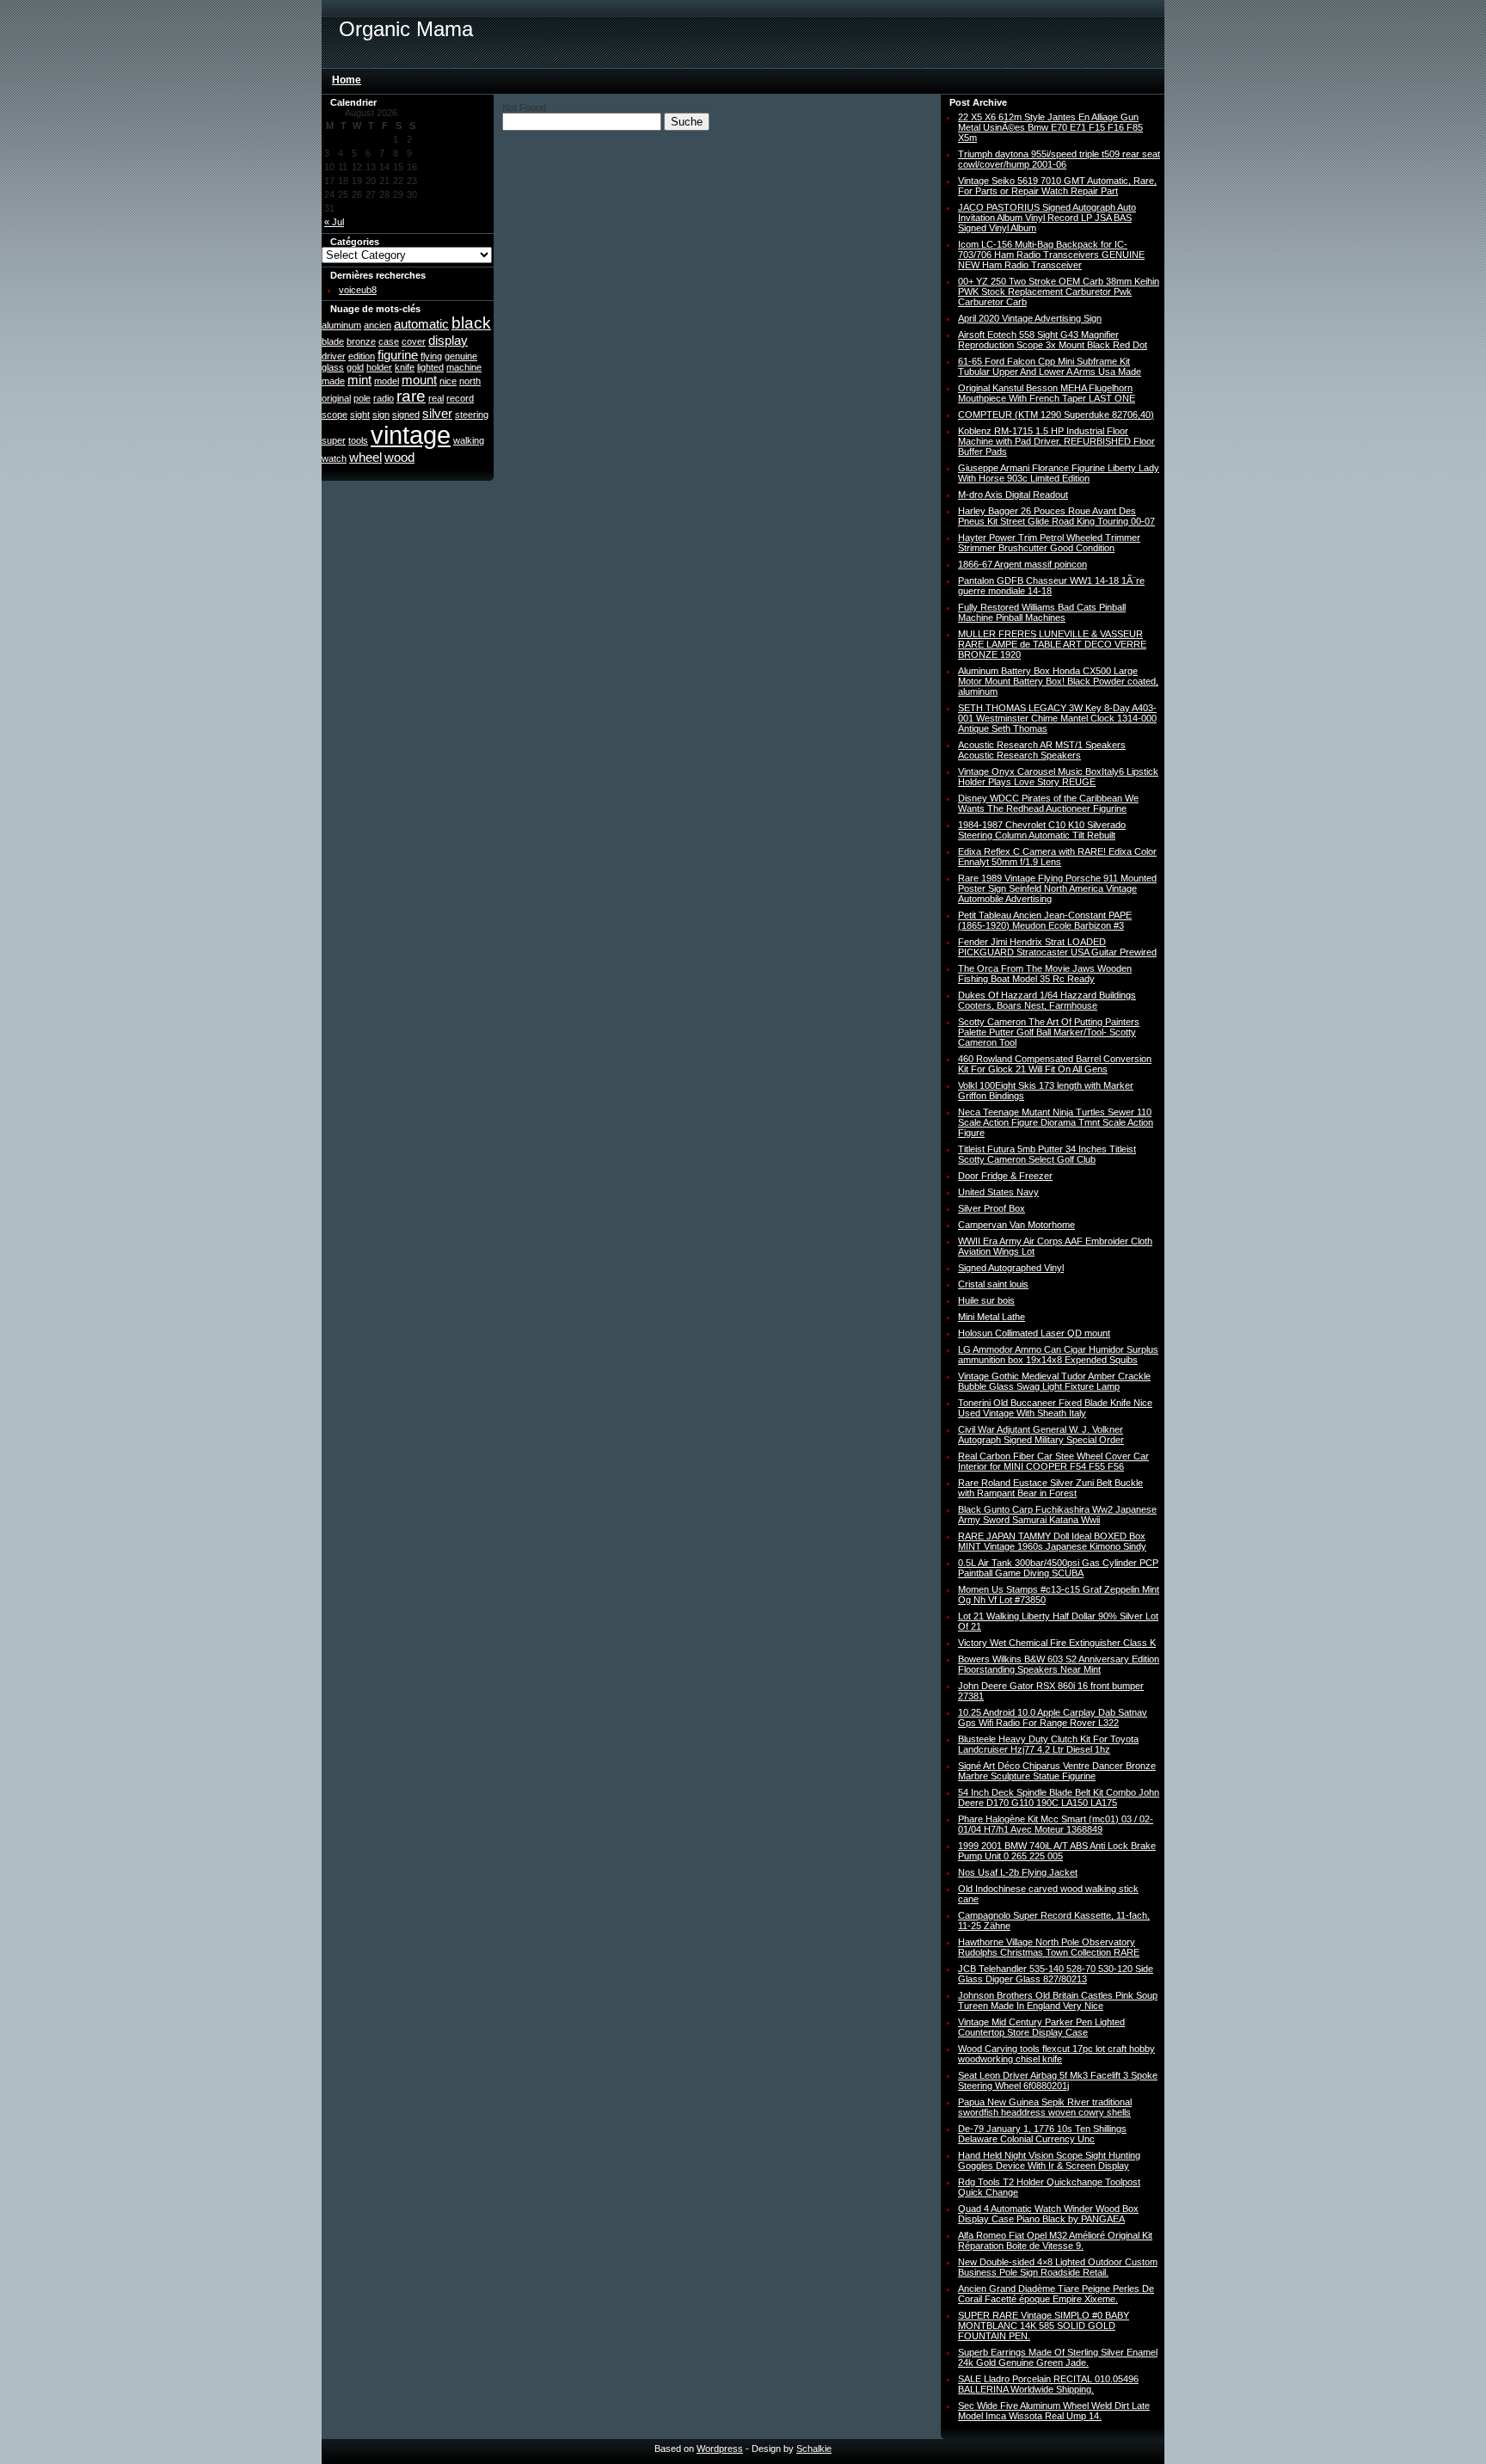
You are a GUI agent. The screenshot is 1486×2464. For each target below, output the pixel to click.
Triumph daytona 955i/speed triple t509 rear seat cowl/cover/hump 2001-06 (1059, 159)
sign (381, 415)
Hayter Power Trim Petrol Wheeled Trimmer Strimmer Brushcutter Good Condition (1049, 543)
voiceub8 (358, 290)
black (471, 323)
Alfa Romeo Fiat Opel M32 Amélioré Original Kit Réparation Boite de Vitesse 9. (1055, 2240)
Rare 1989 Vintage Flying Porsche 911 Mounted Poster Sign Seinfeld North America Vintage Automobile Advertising (1057, 888)
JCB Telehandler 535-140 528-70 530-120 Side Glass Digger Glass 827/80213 (1056, 1974)
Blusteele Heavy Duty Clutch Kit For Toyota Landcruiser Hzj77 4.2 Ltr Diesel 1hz (1048, 1744)
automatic (421, 324)
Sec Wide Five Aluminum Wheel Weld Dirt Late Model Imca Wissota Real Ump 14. (1054, 2411)
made (333, 381)
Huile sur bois (986, 1300)
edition (362, 356)
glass (333, 367)
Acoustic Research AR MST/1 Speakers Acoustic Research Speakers (1042, 750)
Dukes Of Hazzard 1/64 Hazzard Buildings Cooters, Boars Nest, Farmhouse (1047, 1000)
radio (384, 398)
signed (406, 415)
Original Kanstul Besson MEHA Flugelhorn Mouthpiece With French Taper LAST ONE (1047, 393)
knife (405, 367)
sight (360, 415)
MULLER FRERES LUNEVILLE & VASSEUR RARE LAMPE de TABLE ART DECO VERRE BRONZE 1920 (1052, 644)
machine (464, 367)
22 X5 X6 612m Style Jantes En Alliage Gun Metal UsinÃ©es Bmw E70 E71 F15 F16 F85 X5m (1050, 127)
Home (347, 80)
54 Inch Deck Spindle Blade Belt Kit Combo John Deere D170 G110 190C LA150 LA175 (1059, 1797)
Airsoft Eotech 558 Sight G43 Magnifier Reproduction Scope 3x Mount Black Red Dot (1053, 340)
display (448, 340)
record (460, 398)
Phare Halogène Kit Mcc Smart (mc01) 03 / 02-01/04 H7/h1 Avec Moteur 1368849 (1056, 1824)
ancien (378, 325)
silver (437, 413)
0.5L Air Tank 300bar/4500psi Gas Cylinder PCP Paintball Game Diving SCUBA (1058, 1568)
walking (469, 440)
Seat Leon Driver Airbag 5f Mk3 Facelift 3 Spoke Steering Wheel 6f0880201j (1058, 2080)
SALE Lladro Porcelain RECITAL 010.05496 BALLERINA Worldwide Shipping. (1048, 2384)
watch (334, 458)
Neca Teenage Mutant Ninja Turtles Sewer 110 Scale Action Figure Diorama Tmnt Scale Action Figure (1056, 1122)
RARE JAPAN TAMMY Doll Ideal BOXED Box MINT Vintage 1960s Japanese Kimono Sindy (1052, 1541)
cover (414, 341)
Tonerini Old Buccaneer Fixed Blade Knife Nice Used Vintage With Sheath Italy (1055, 1408)
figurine (398, 355)
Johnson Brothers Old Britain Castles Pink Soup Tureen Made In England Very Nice (1058, 2000)
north (470, 381)
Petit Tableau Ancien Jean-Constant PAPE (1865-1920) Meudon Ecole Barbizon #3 (1045, 920)
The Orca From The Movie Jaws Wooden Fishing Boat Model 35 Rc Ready (1045, 974)
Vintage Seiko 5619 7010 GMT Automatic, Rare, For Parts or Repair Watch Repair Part (1057, 186)
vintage (411, 435)
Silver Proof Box (992, 1208)
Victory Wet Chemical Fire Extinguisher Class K (1057, 1643)
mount (419, 380)
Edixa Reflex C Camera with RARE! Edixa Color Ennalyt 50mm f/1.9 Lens (1057, 857)
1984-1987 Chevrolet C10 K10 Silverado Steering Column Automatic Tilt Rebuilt (1042, 830)
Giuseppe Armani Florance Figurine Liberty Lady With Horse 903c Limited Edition (1059, 473)
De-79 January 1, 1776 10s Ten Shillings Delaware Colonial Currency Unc (1042, 2134)
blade (333, 341)
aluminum (341, 325)
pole (362, 398)
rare (411, 396)
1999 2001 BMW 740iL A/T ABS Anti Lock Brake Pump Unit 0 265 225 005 (1057, 1851)
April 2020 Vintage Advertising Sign (1030, 318)
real (436, 398)
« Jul (334, 222)
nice (448, 381)
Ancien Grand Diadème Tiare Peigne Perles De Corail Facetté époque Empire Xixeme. (1056, 2294)
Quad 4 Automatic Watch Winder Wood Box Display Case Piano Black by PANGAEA (1048, 2214)
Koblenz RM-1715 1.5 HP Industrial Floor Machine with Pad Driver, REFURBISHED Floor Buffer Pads (1056, 441)
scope (335, 415)
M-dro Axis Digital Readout (1013, 495)
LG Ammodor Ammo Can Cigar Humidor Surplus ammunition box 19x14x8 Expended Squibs (1058, 1355)
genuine (461, 356)
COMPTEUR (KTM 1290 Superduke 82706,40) (1056, 415)
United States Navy (998, 1192)
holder (379, 367)
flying (431, 356)
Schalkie (814, 2449)
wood (399, 457)
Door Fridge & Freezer (1005, 1176)
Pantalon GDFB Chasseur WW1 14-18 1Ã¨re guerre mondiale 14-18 (1051, 586)
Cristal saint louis (993, 1284)
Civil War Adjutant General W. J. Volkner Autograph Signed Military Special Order (1041, 1435)
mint (359, 380)
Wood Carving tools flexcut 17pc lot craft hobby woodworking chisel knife (1056, 2054)
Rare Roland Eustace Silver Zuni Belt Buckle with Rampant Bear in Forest (1050, 1488)
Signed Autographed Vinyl (1011, 1268)
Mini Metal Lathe (992, 1317)
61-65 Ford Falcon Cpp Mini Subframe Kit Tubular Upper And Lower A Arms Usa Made (1050, 366)
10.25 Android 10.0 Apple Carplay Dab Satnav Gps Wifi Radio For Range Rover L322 (1053, 1717)
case (389, 341)
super (334, 440)
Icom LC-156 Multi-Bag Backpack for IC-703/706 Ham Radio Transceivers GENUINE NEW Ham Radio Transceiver (1051, 255)
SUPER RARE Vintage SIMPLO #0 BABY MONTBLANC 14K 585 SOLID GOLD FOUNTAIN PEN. (1044, 2326)
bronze (361, 341)
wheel (365, 457)
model (387, 381)
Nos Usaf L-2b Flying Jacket (1018, 1872)
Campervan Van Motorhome (1016, 1225)
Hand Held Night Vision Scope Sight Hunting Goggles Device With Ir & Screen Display (1049, 2160)
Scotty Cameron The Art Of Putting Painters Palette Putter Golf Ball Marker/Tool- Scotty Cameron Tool (1049, 1032)
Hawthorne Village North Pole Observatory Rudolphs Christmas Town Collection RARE (1049, 1947)
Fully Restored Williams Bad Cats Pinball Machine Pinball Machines (1042, 612)
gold (355, 367)
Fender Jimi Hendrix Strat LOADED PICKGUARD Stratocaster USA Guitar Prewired (1057, 947)
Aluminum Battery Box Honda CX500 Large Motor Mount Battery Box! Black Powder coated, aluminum (1058, 681)
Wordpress (720, 2449)
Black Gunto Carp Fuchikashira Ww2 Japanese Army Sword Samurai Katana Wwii (1057, 1515)
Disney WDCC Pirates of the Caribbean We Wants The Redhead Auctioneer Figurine (1048, 803)
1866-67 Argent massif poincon (1022, 564)
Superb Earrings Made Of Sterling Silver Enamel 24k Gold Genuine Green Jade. (1058, 2357)
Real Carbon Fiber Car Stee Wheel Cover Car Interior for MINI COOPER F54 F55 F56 (1053, 1461)
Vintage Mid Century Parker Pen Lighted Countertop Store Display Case (1041, 2027)
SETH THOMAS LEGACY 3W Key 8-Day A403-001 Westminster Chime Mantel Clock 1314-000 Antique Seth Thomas (1057, 718)
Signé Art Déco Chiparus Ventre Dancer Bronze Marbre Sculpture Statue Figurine (1057, 1771)
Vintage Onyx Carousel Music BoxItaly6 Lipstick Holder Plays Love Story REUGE (1058, 777)
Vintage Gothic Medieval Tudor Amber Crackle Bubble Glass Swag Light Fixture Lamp (1054, 1381)
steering (472, 415)
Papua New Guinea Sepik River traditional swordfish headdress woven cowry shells (1045, 2107)
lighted (430, 367)
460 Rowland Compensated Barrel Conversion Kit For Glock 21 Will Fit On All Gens (1055, 1064)
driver (334, 356)
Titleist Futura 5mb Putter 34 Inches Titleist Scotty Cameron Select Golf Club (1047, 1154)
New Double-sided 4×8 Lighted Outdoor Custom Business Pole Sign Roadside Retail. (1058, 2267)
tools (358, 440)
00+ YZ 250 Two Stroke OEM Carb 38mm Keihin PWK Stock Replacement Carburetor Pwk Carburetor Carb (1059, 292)
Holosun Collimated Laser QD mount (1034, 1333)
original (336, 398)
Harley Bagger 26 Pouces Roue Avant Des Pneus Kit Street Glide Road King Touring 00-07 (1056, 516)
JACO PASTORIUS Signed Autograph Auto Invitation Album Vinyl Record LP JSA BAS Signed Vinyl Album (1047, 218)
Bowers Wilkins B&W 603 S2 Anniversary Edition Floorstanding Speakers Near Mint (1059, 1664)
